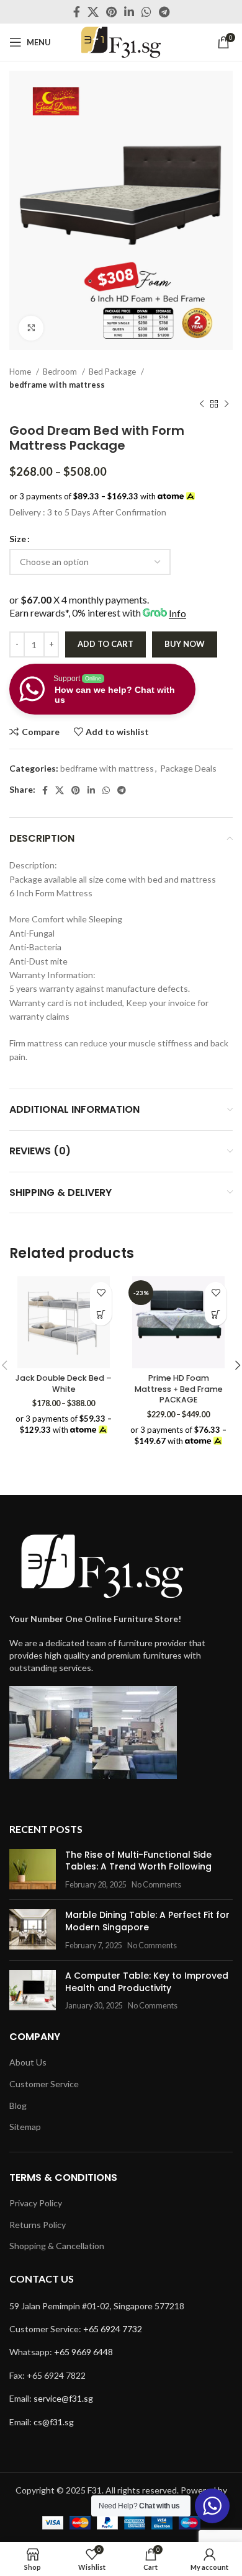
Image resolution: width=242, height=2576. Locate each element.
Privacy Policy (36, 2203)
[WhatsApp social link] (146, 12)
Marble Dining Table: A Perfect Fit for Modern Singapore (147, 1921)
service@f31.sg (63, 2398)
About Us (28, 2062)
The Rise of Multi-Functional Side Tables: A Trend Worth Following (138, 1861)
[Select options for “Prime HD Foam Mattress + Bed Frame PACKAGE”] (216, 1315)
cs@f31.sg (54, 2422)
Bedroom (61, 372)
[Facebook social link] (77, 12)
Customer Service (44, 2084)
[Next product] (226, 404)
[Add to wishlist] (101, 1293)
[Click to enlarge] (31, 328)
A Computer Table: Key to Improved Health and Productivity (147, 1982)
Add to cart (105, 644)
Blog (18, 2106)
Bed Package (113, 372)
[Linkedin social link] (129, 12)
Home (21, 372)
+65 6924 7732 (113, 2329)
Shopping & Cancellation (57, 2246)
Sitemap (25, 2127)
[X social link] (93, 12)
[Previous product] (202, 404)
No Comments (156, 1885)
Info (177, 613)
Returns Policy (38, 2225)
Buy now (185, 644)
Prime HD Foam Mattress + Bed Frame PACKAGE (179, 1389)
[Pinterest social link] (111, 12)
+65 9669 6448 (83, 2352)
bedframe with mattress (57, 385)
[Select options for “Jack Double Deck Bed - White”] (101, 1315)
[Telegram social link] (164, 12)
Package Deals (188, 768)
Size (18, 539)
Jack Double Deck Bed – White (64, 1384)
